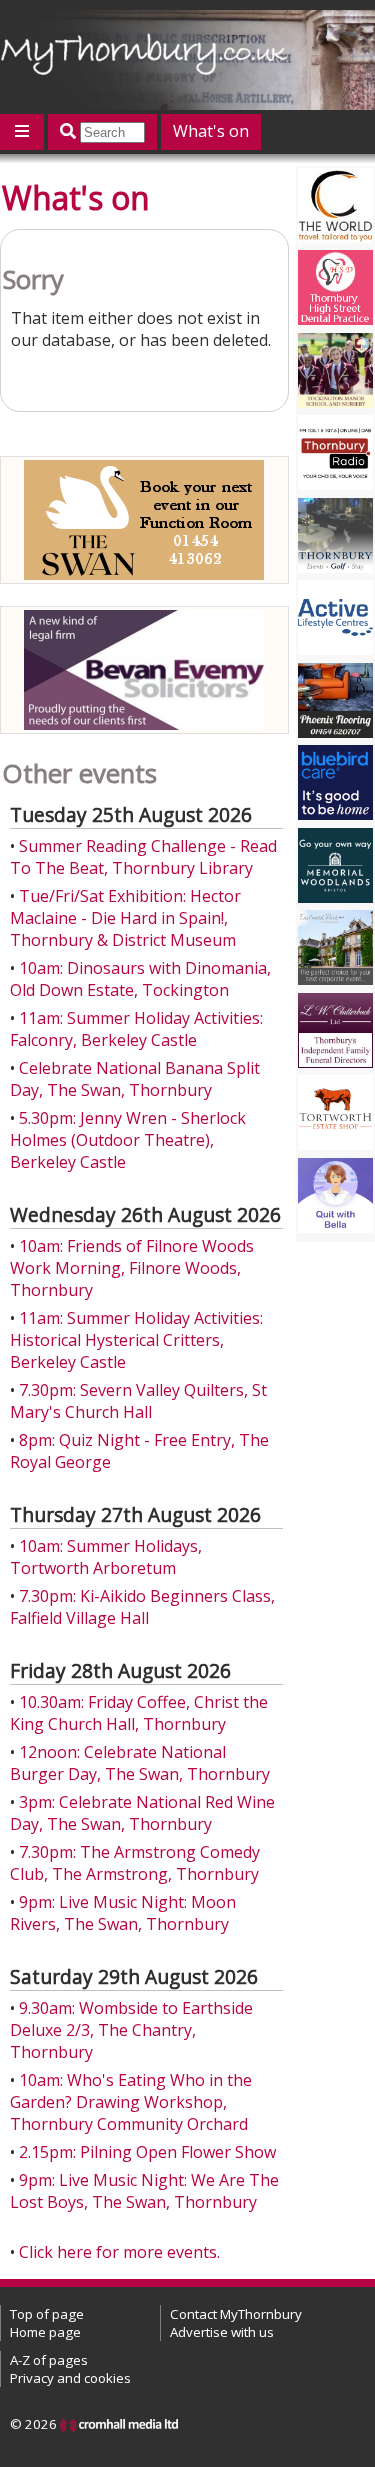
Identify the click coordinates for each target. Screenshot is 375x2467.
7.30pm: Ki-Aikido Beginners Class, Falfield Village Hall (142, 1607)
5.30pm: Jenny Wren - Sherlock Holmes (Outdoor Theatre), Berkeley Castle (128, 1140)
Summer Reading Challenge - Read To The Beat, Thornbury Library (143, 857)
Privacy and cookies (70, 2378)
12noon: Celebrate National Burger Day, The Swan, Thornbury (140, 1763)
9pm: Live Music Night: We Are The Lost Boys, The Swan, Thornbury (144, 2191)
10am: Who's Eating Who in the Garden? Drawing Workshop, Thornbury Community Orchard (131, 2102)
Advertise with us (222, 2332)
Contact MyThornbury (236, 2314)
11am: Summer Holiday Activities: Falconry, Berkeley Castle (136, 1029)
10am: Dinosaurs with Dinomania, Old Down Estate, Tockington (140, 979)
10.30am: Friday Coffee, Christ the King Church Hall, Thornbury (139, 1713)
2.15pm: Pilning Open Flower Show (147, 2152)
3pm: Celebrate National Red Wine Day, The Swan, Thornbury (142, 1813)
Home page (45, 2332)
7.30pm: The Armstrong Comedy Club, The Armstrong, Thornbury (135, 1863)
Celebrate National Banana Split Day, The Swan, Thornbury (135, 1079)
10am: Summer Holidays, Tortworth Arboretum (106, 1557)
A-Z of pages (49, 2360)
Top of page (47, 2314)
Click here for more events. (119, 2252)
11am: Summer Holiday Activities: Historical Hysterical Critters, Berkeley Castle (136, 1340)
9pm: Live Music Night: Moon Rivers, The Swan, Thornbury (123, 1913)
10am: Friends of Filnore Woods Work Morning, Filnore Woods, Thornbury (132, 1268)
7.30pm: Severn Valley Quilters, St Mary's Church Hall (138, 1401)
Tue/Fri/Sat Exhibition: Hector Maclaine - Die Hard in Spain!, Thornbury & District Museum (125, 918)
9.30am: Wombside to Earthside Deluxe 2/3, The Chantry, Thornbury (131, 2030)
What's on (211, 131)
